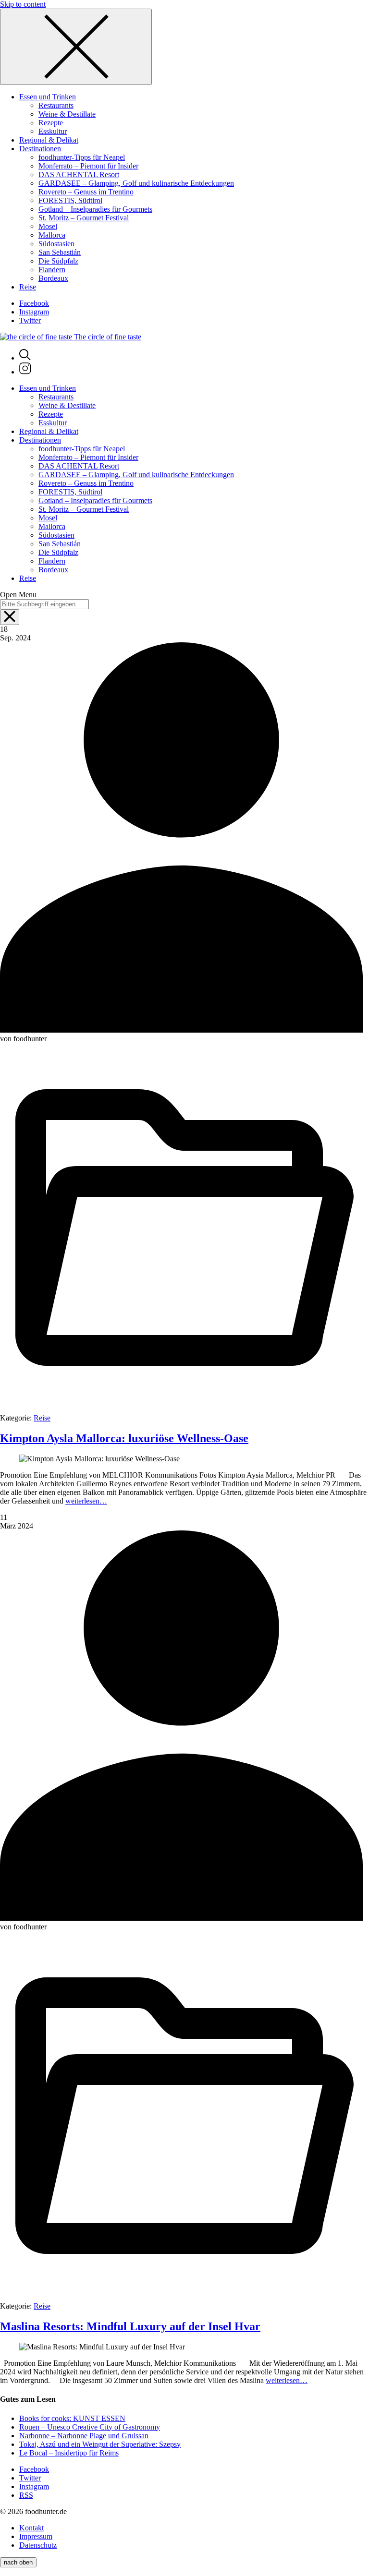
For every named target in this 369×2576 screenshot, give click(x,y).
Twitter (30, 320)
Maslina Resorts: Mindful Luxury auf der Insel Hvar (130, 2326)
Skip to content (23, 4)
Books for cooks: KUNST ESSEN (72, 2418)
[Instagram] (25, 372)
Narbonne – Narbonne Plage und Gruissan (84, 2436)
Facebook (34, 303)
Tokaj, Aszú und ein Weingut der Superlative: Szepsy (100, 2444)
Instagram (34, 312)
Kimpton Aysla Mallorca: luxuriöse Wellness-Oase (124, 1438)
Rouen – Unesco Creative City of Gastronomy (90, 2427)
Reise (42, 1418)
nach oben (18, 2562)
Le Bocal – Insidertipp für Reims (69, 2453)
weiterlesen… (86, 1501)
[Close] (76, 47)
